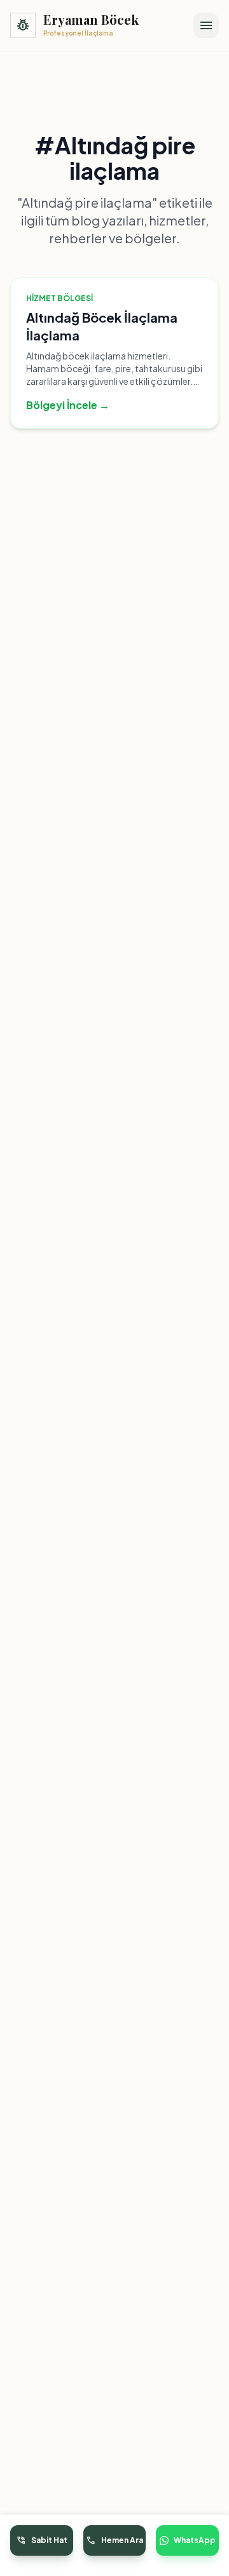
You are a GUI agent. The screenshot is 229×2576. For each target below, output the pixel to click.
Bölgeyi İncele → (68, 405)
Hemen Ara (114, 2540)
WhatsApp (195, 2540)
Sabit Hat (42, 2540)
